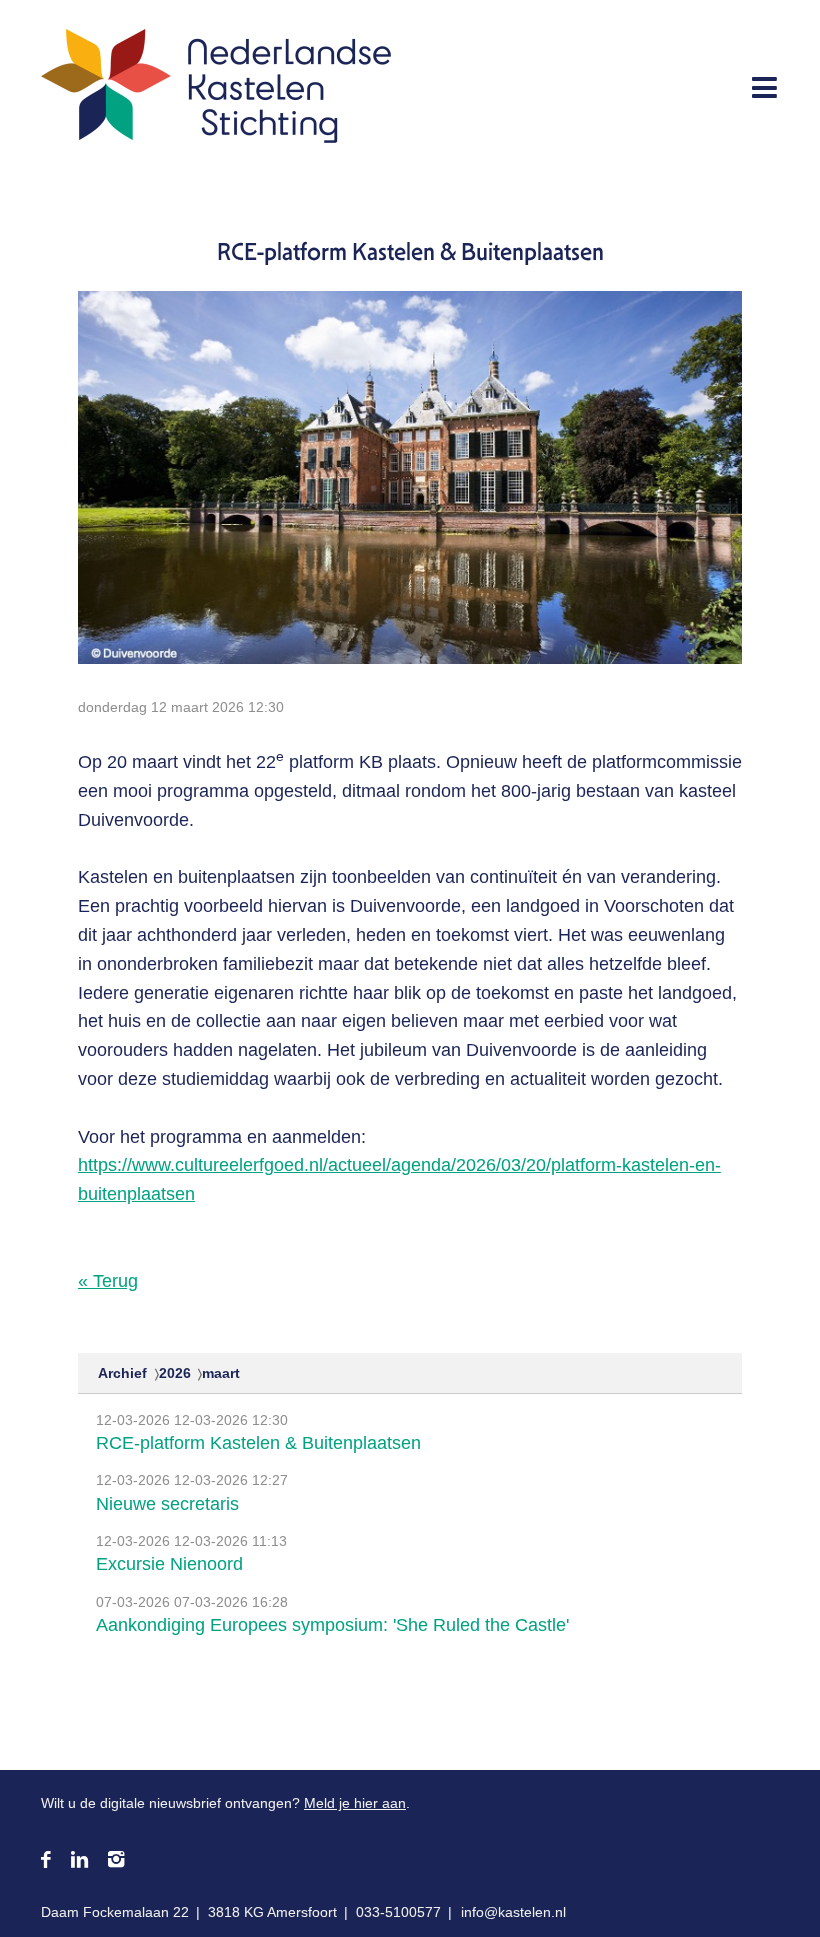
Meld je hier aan (355, 1803)
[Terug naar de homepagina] (216, 90)
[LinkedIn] (79, 1860)
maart (221, 1373)
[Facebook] (46, 1860)
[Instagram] (116, 1860)
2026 (174, 1373)
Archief (122, 1373)
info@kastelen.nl (513, 1912)
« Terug (108, 1281)
